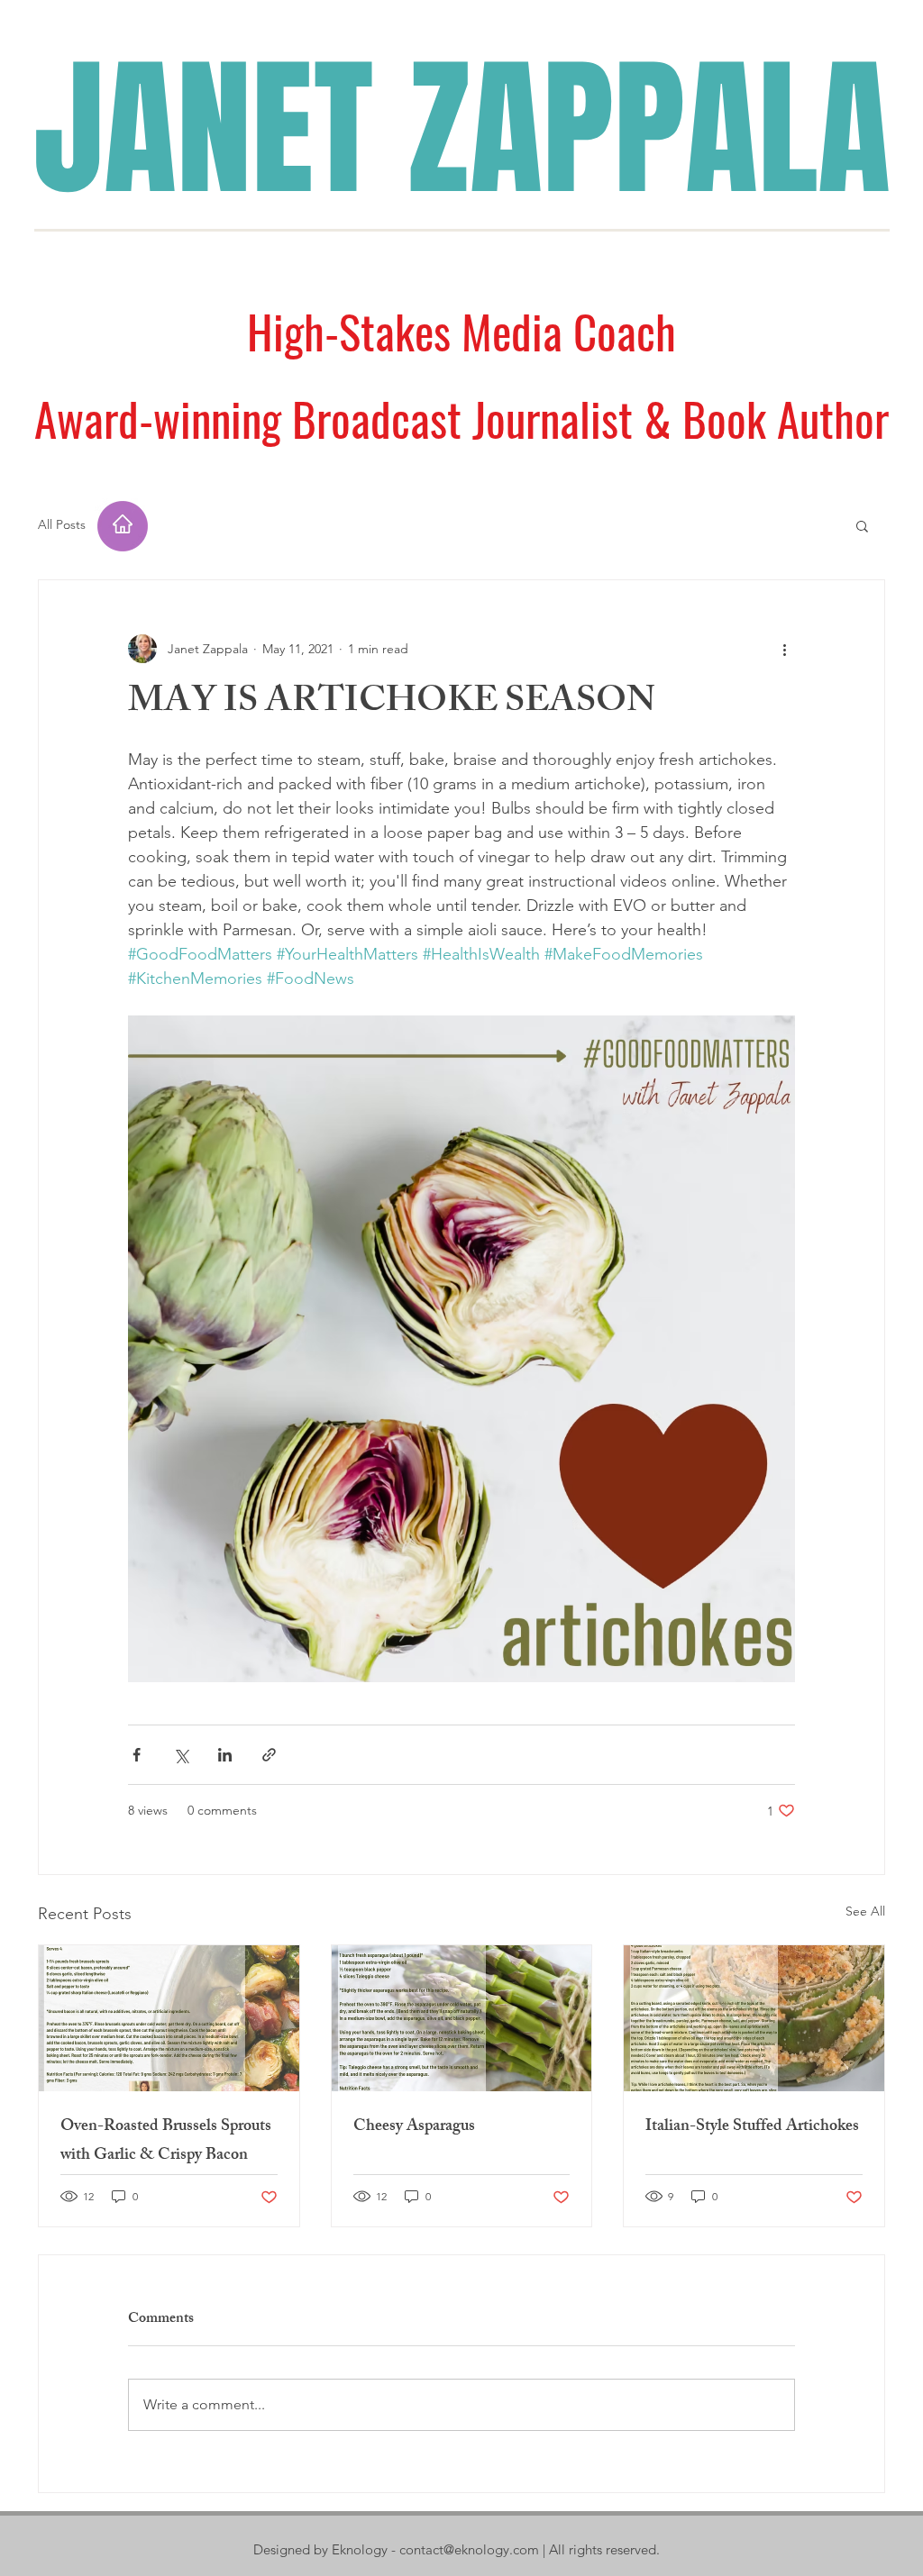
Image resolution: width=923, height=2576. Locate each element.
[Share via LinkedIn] (225, 1755)
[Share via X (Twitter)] (181, 1755)
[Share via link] (269, 1755)
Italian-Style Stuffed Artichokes (752, 2127)
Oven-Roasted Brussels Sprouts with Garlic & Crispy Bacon (166, 2142)
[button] (862, 525)
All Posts (62, 524)
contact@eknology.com (469, 2549)
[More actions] (784, 649)
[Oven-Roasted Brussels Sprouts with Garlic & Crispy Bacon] (169, 2018)
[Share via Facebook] (137, 1755)
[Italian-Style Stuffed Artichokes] (754, 2018)
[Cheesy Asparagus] (462, 2018)
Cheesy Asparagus (414, 2127)
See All (865, 1911)
